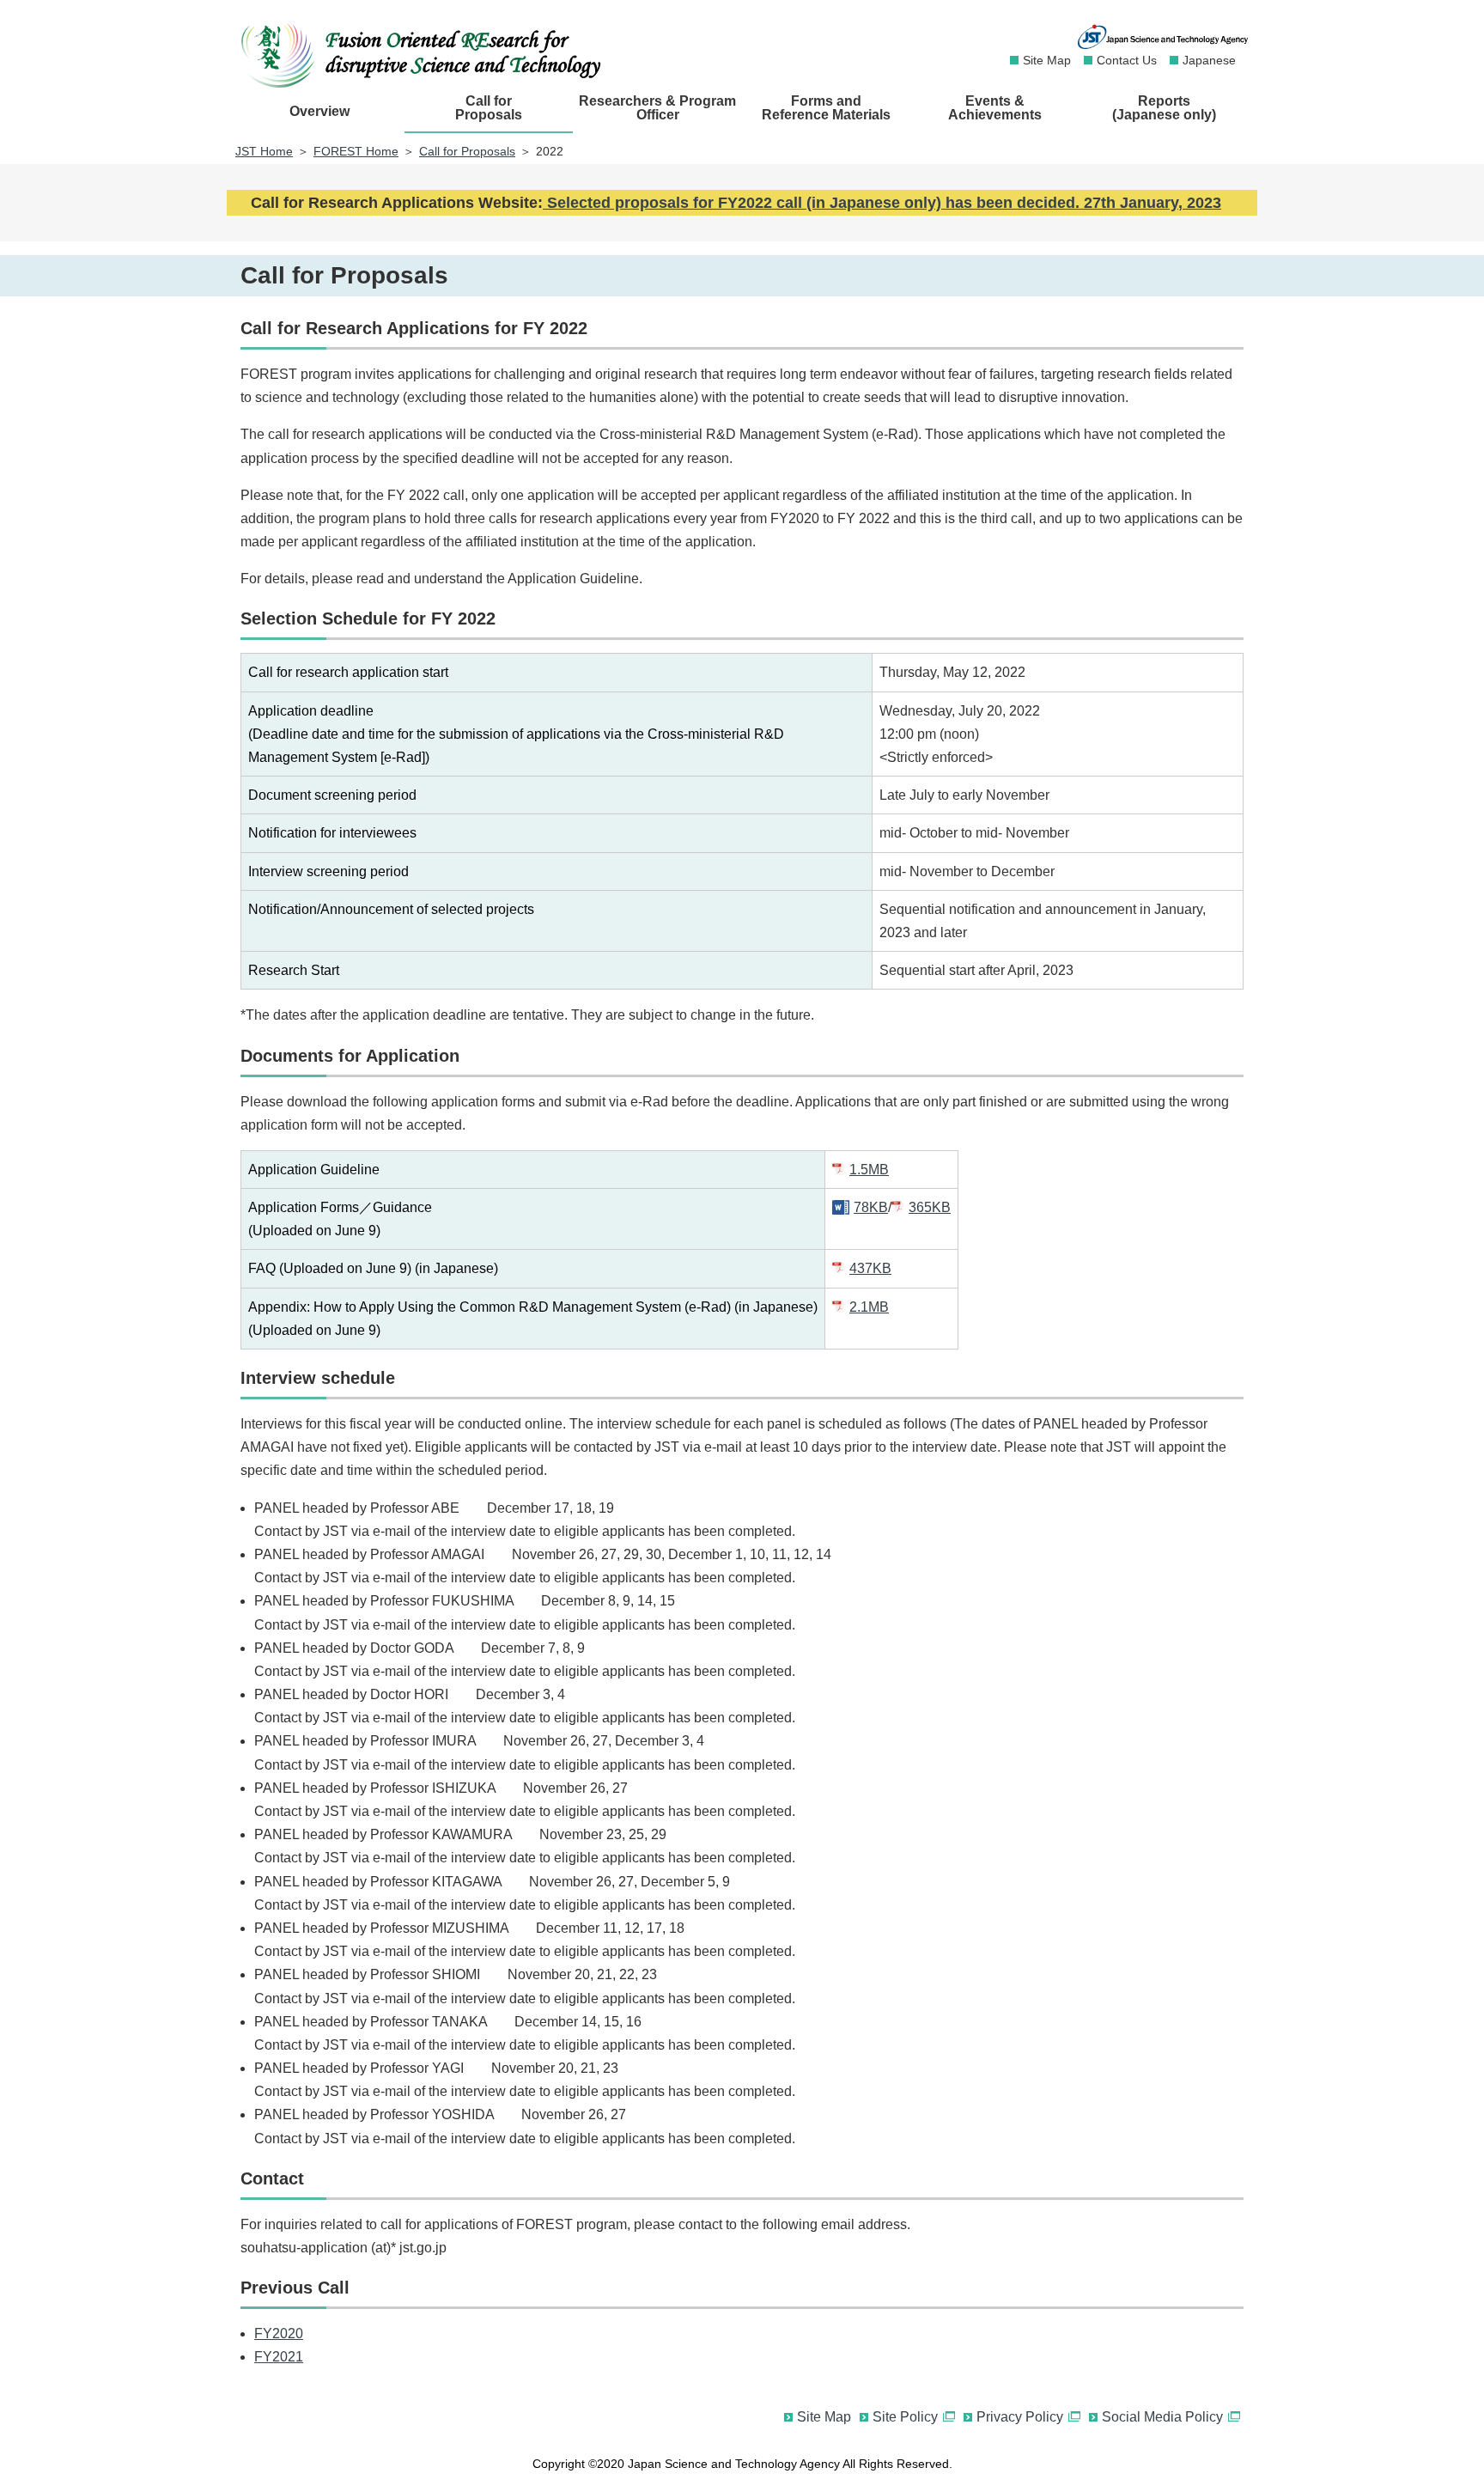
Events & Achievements (995, 108)
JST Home (264, 151)
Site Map (1047, 60)
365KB (930, 1207)
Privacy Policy (1020, 2417)
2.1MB (869, 1307)
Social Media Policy (1162, 2417)
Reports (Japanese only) (1164, 108)
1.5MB (869, 1170)
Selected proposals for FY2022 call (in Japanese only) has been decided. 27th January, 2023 (882, 203)
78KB (871, 1207)
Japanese (1209, 60)
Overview (319, 111)
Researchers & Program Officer (657, 108)
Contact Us (1127, 60)
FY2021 (279, 2357)
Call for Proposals (489, 108)
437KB (870, 1268)
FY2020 (279, 2334)
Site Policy (905, 2417)
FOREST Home (356, 151)
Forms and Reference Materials (826, 108)
